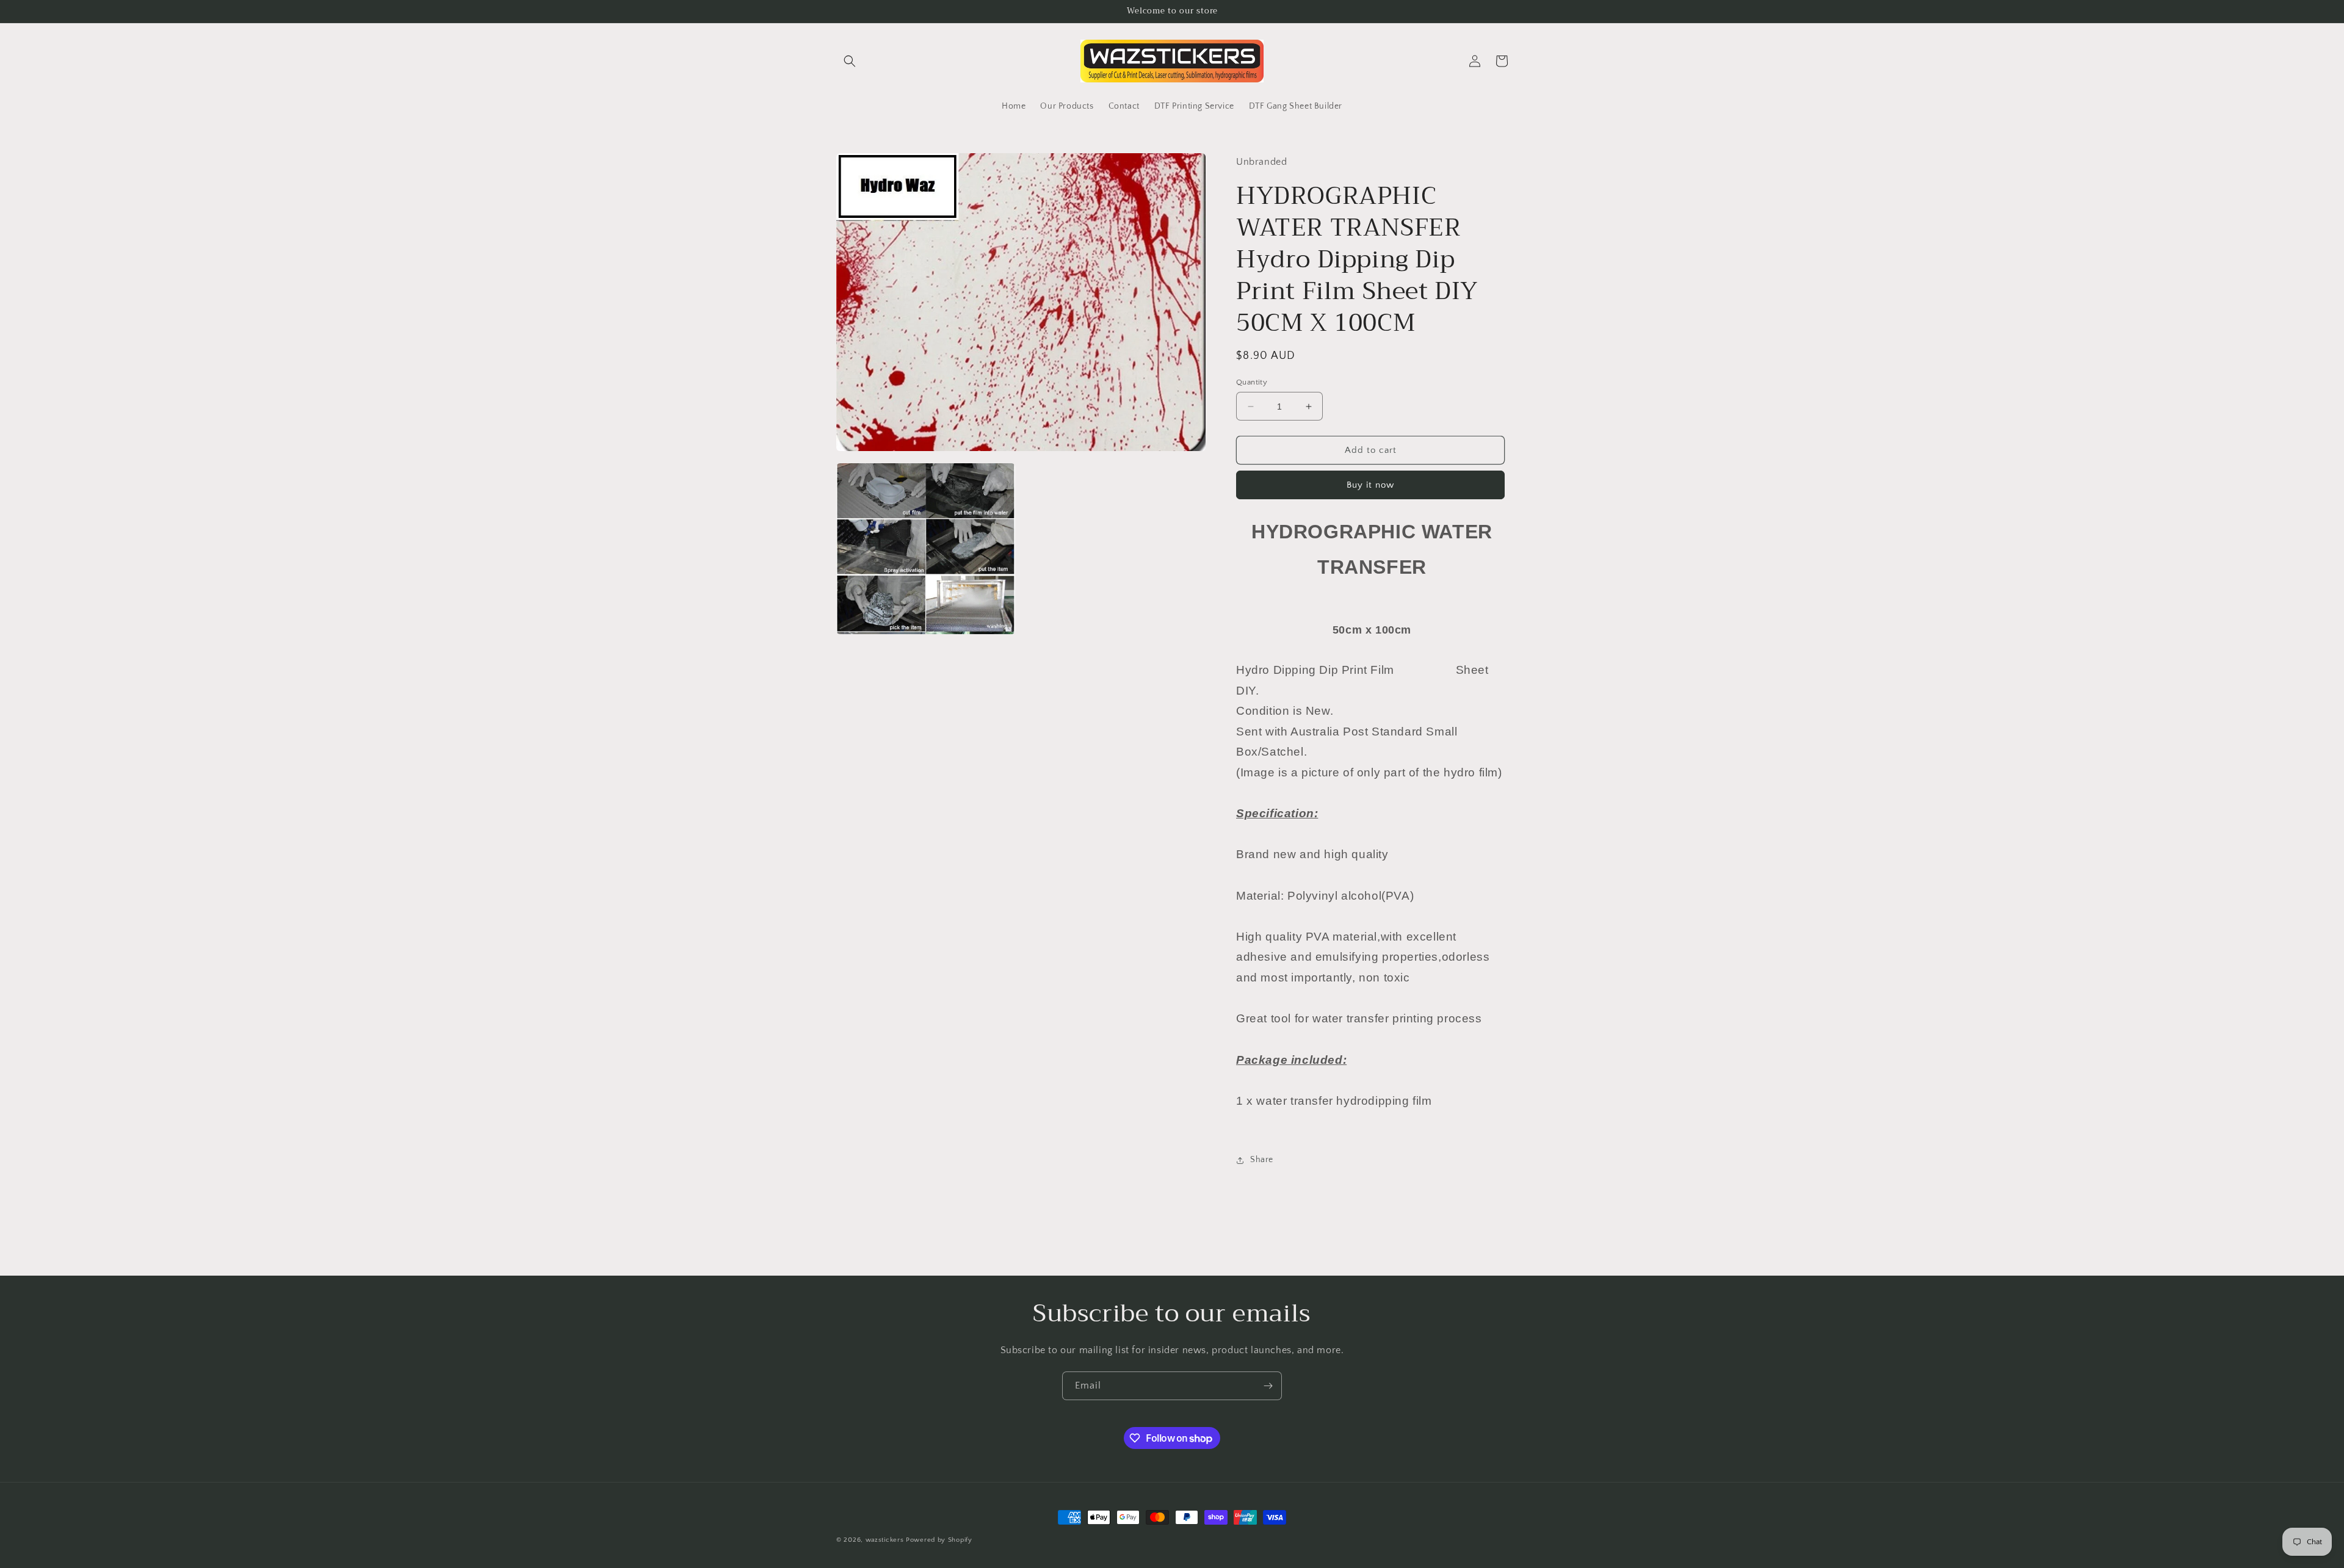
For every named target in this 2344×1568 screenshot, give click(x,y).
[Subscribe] (1268, 1386)
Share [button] (1262, 1160)
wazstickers (885, 1540)
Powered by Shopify (939, 1540)
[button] (850, 61)
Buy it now (1370, 485)
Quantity (1252, 382)
